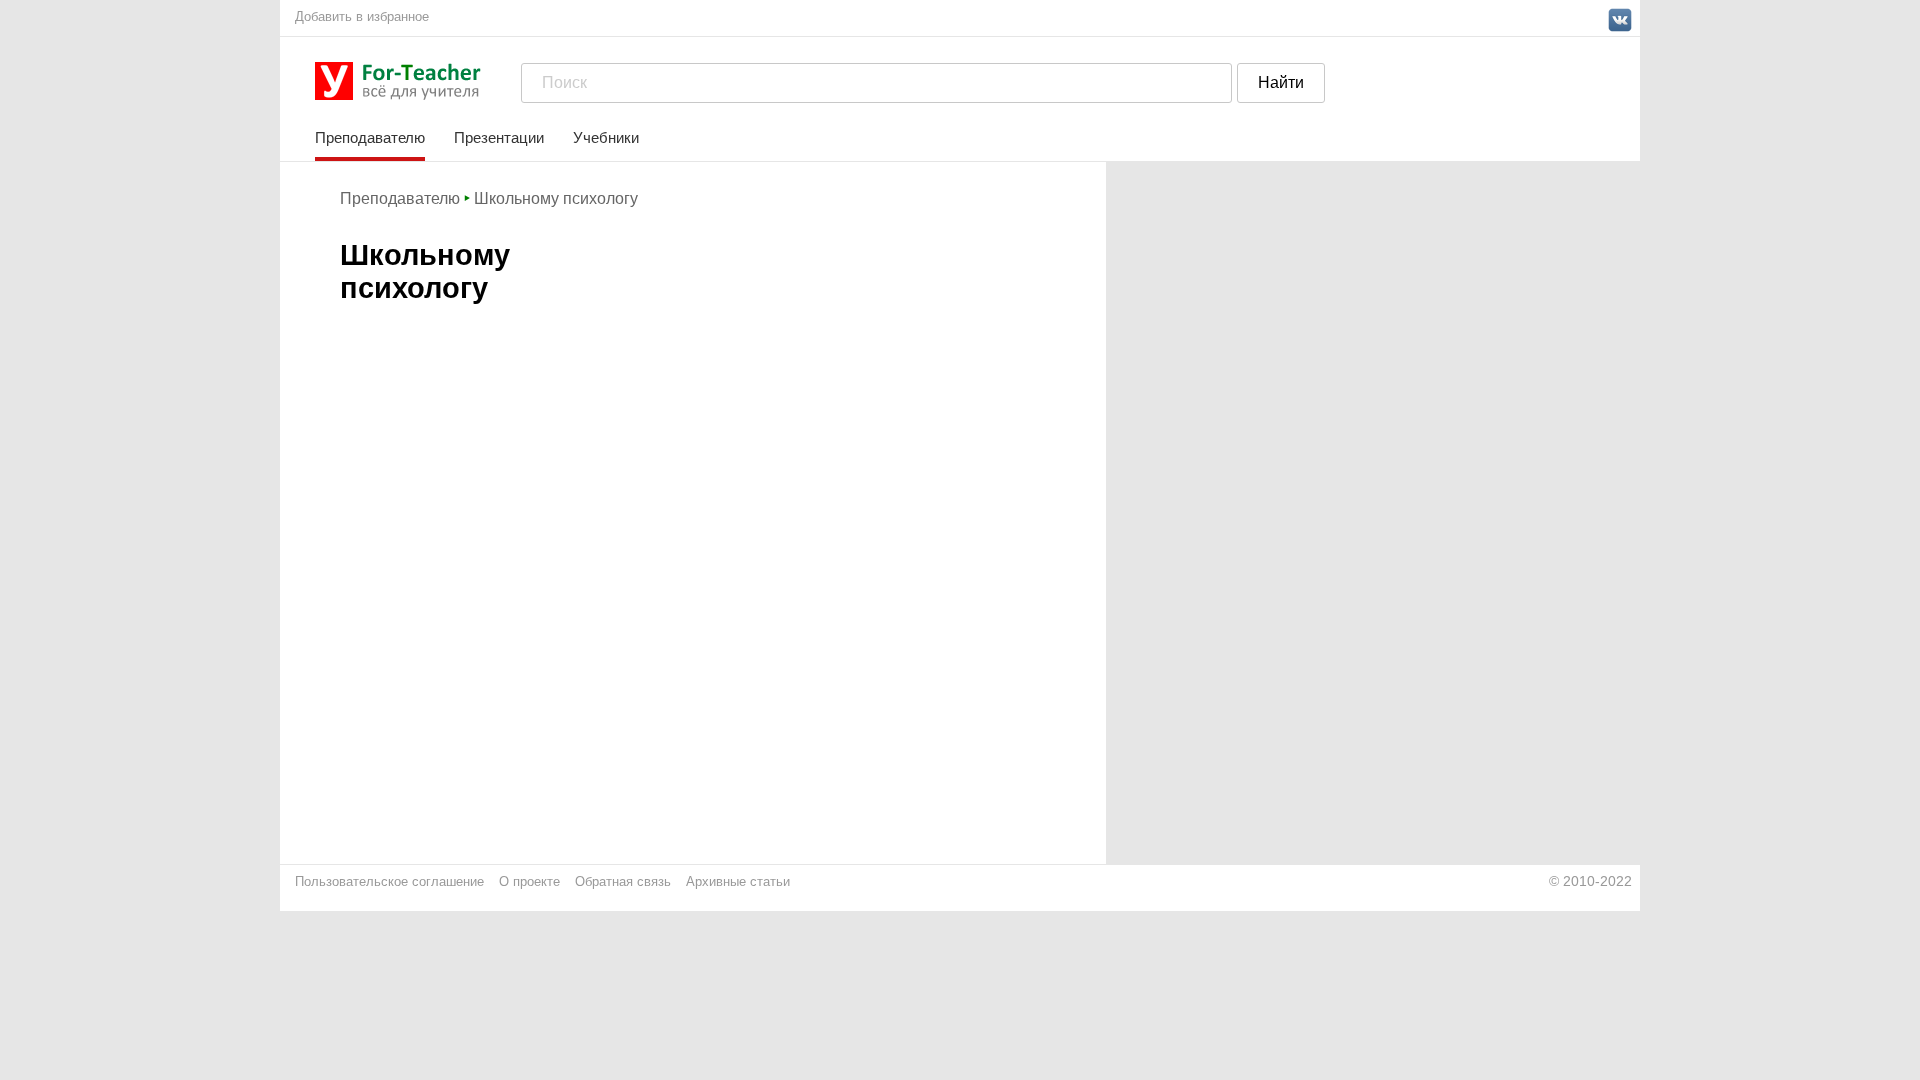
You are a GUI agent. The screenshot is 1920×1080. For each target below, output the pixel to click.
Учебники (606, 137)
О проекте (529, 881)
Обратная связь (623, 881)
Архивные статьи (738, 881)
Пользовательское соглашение (389, 881)
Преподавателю (370, 137)
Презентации (499, 137)
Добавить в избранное (362, 16)
